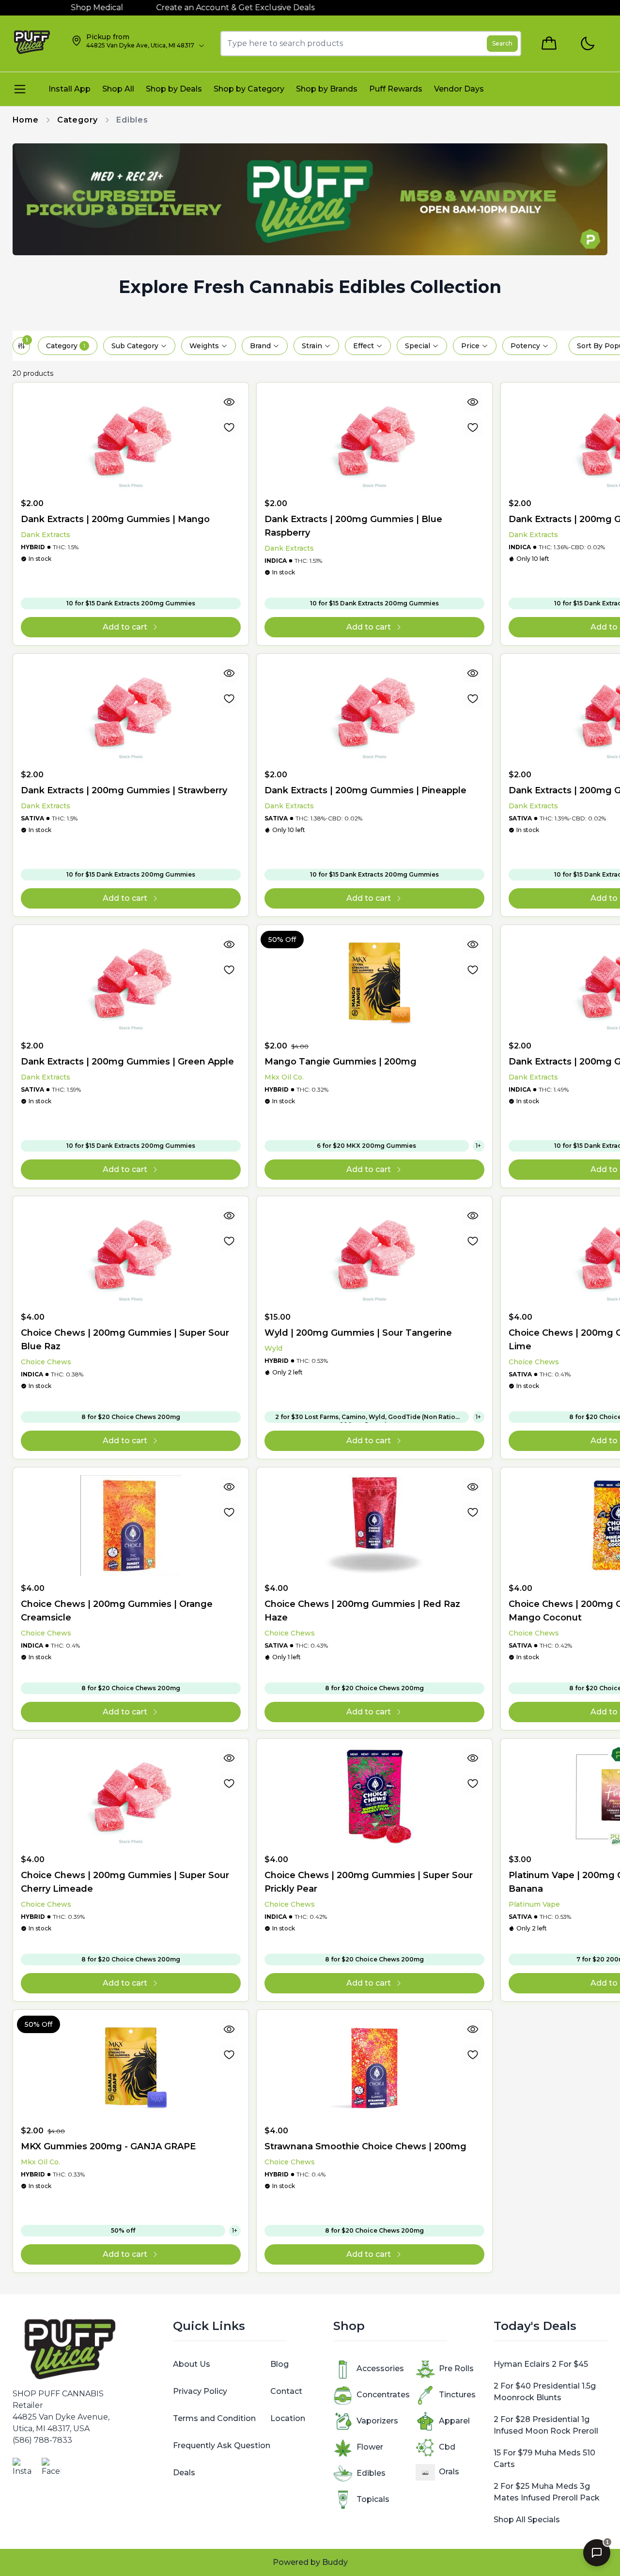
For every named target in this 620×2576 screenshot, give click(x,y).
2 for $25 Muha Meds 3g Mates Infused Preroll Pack (547, 2492)
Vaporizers (377, 2421)
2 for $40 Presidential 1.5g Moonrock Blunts (545, 2392)
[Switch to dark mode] (587, 44)
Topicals (373, 2499)
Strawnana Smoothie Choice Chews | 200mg (365, 2146)
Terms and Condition (214, 2418)
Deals (184, 2473)
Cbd (447, 2447)
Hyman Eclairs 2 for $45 (541, 2364)
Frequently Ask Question (222, 2445)
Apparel (454, 2421)
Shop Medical (65, 8)
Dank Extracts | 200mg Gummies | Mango (115, 519)
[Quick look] (229, 402)
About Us (192, 2364)
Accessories (380, 2368)
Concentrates (383, 2395)
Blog (279, 2364)
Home (26, 120)
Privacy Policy (200, 2391)
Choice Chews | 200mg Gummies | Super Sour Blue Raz (125, 1340)
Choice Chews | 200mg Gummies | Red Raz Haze (362, 1611)
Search (502, 43)
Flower (370, 2447)
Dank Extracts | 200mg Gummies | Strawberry (124, 790)
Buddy (335, 2562)
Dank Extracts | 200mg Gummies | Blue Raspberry (353, 526)
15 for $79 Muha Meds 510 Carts (544, 2459)
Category (77, 120)
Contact (286, 2391)
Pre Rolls (456, 2368)
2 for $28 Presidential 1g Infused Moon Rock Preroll (546, 2425)
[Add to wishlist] (229, 427)
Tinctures (457, 2395)
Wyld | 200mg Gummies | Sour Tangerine (358, 1333)
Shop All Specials (527, 2520)
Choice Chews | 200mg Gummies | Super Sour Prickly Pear (369, 1882)
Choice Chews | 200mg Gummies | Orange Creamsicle (117, 1611)
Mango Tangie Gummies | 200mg (341, 1062)
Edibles (371, 2473)
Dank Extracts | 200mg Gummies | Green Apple (127, 1062)
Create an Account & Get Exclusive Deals (203, 8)
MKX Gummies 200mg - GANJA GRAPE (108, 2146)
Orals (449, 2472)
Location (288, 2418)
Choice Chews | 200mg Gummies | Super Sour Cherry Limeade (125, 1882)
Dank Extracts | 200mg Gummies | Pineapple (365, 790)
